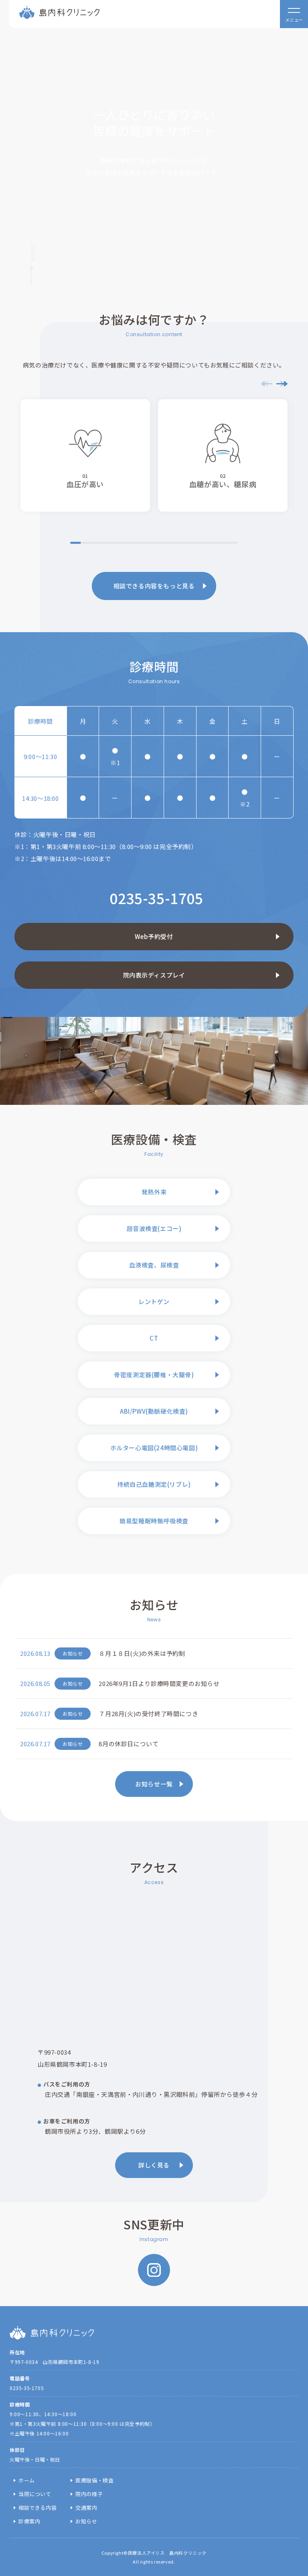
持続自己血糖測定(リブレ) (154, 1484)
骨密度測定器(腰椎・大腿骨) (154, 1375)
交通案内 (86, 2508)
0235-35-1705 (156, 898)
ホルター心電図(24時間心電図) (154, 1448)
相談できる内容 (37, 2508)
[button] (282, 384)
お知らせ (86, 2521)
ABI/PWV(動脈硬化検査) (154, 1411)
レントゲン (154, 1301)
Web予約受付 (154, 936)
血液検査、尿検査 (154, 1265)
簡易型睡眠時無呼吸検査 (154, 1521)
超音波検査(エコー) (154, 1228)
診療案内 (29, 2521)
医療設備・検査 (94, 2480)
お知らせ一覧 (154, 1784)
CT (154, 1338)
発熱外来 (154, 1192)
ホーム (27, 2480)
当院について (35, 2494)
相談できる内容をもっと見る (154, 586)
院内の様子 (89, 2494)
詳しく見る (154, 2165)
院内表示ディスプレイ (154, 975)
